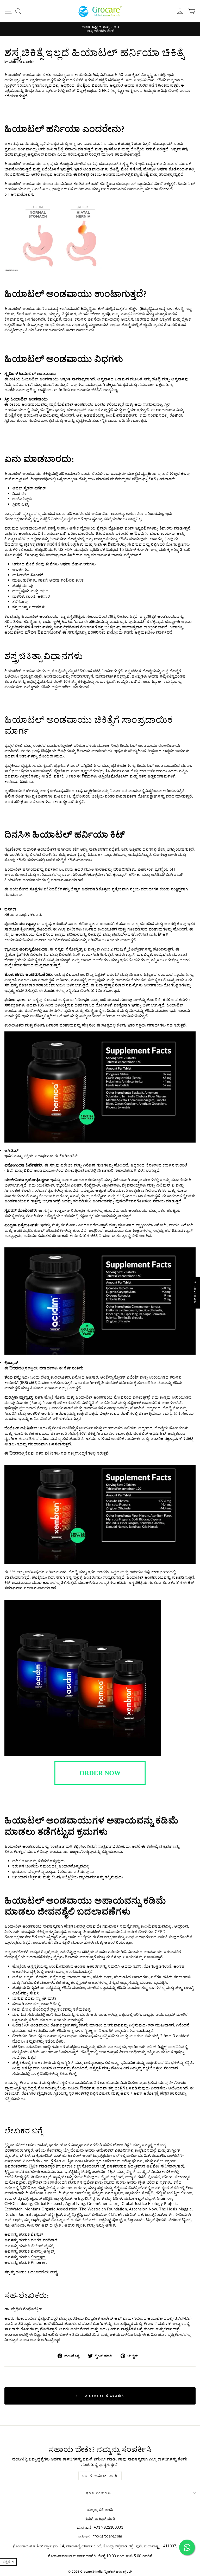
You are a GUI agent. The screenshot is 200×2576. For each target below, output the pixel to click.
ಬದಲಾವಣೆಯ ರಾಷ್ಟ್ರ (43, 2272)
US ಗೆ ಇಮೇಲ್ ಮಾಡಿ (100, 2476)
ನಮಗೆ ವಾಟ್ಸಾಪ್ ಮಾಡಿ (100, 2518)
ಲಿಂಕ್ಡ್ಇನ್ (38, 2257)
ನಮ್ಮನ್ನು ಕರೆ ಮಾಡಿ (100, 2510)
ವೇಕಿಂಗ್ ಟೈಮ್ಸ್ (42, 2246)
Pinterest (39, 2262)
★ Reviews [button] (195, 1293)
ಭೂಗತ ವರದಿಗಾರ (44, 2240)
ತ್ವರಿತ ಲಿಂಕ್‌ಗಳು (99, 2493)
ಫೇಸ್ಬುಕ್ (37, 2234)
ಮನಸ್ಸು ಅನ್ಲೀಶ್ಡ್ (42, 2251)
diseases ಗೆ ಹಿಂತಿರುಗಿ (104, 2395)
